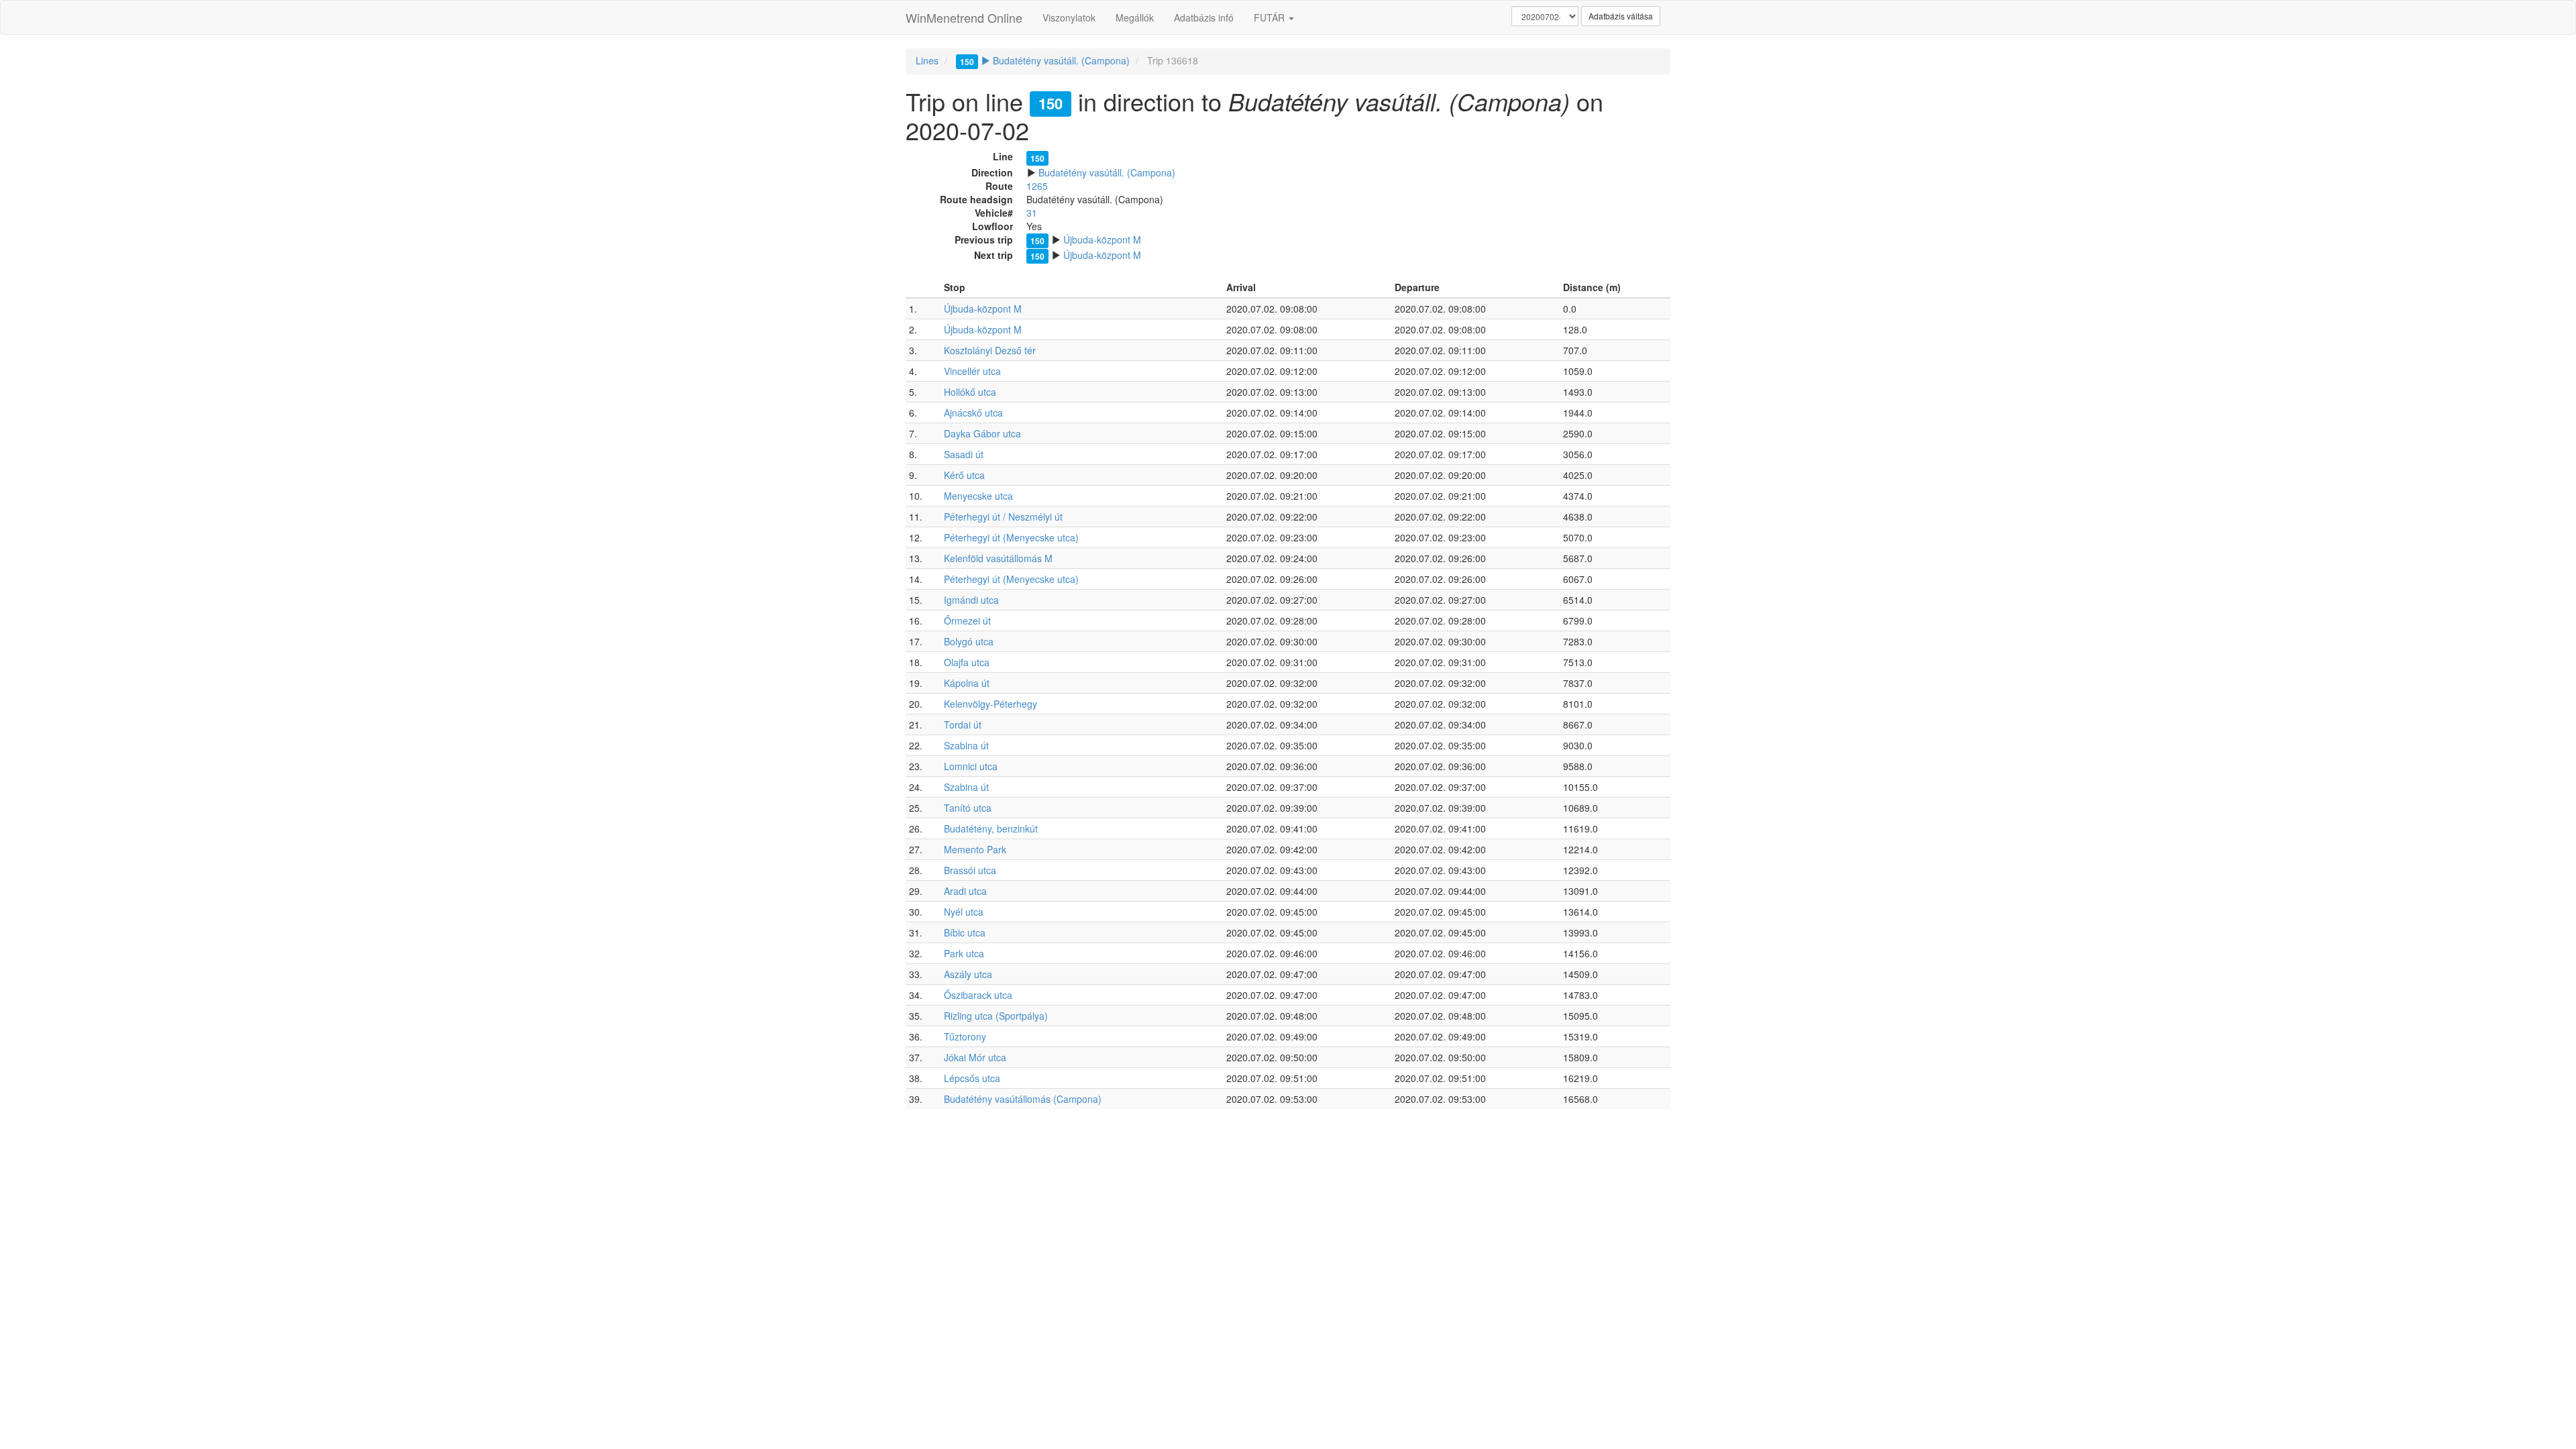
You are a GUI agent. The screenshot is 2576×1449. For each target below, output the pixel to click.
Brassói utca (970, 870)
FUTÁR (1271, 17)
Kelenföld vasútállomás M (998, 558)
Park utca (964, 953)
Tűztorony (965, 1036)
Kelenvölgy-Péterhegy (990, 704)
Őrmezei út (967, 621)
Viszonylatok (1069, 17)
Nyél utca (964, 912)
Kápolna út (967, 683)
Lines (927, 60)
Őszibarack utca (978, 995)
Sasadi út (964, 454)
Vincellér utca (972, 371)
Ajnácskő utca (973, 413)
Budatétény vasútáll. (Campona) (1045, 60)
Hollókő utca (970, 392)
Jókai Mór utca (975, 1057)
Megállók (1135, 17)
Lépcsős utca (972, 1078)
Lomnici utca (971, 766)
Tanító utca (968, 808)
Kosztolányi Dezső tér (990, 350)
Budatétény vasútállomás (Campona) (1023, 1099)
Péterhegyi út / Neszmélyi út (1003, 517)
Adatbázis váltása (1621, 16)
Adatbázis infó (1204, 17)
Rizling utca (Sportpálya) (996, 1016)
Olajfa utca (967, 662)
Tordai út (963, 724)
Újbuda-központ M (1102, 239)
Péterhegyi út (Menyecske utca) (1011, 537)
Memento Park (975, 849)
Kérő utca (964, 475)
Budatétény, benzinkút (991, 828)
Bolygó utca (969, 641)
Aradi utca (965, 891)
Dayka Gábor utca (982, 433)
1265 (1037, 186)
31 (1032, 213)
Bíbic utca (965, 932)
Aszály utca (968, 974)
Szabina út (966, 745)
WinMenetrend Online (964, 17)
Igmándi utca (971, 600)
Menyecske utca (978, 496)
